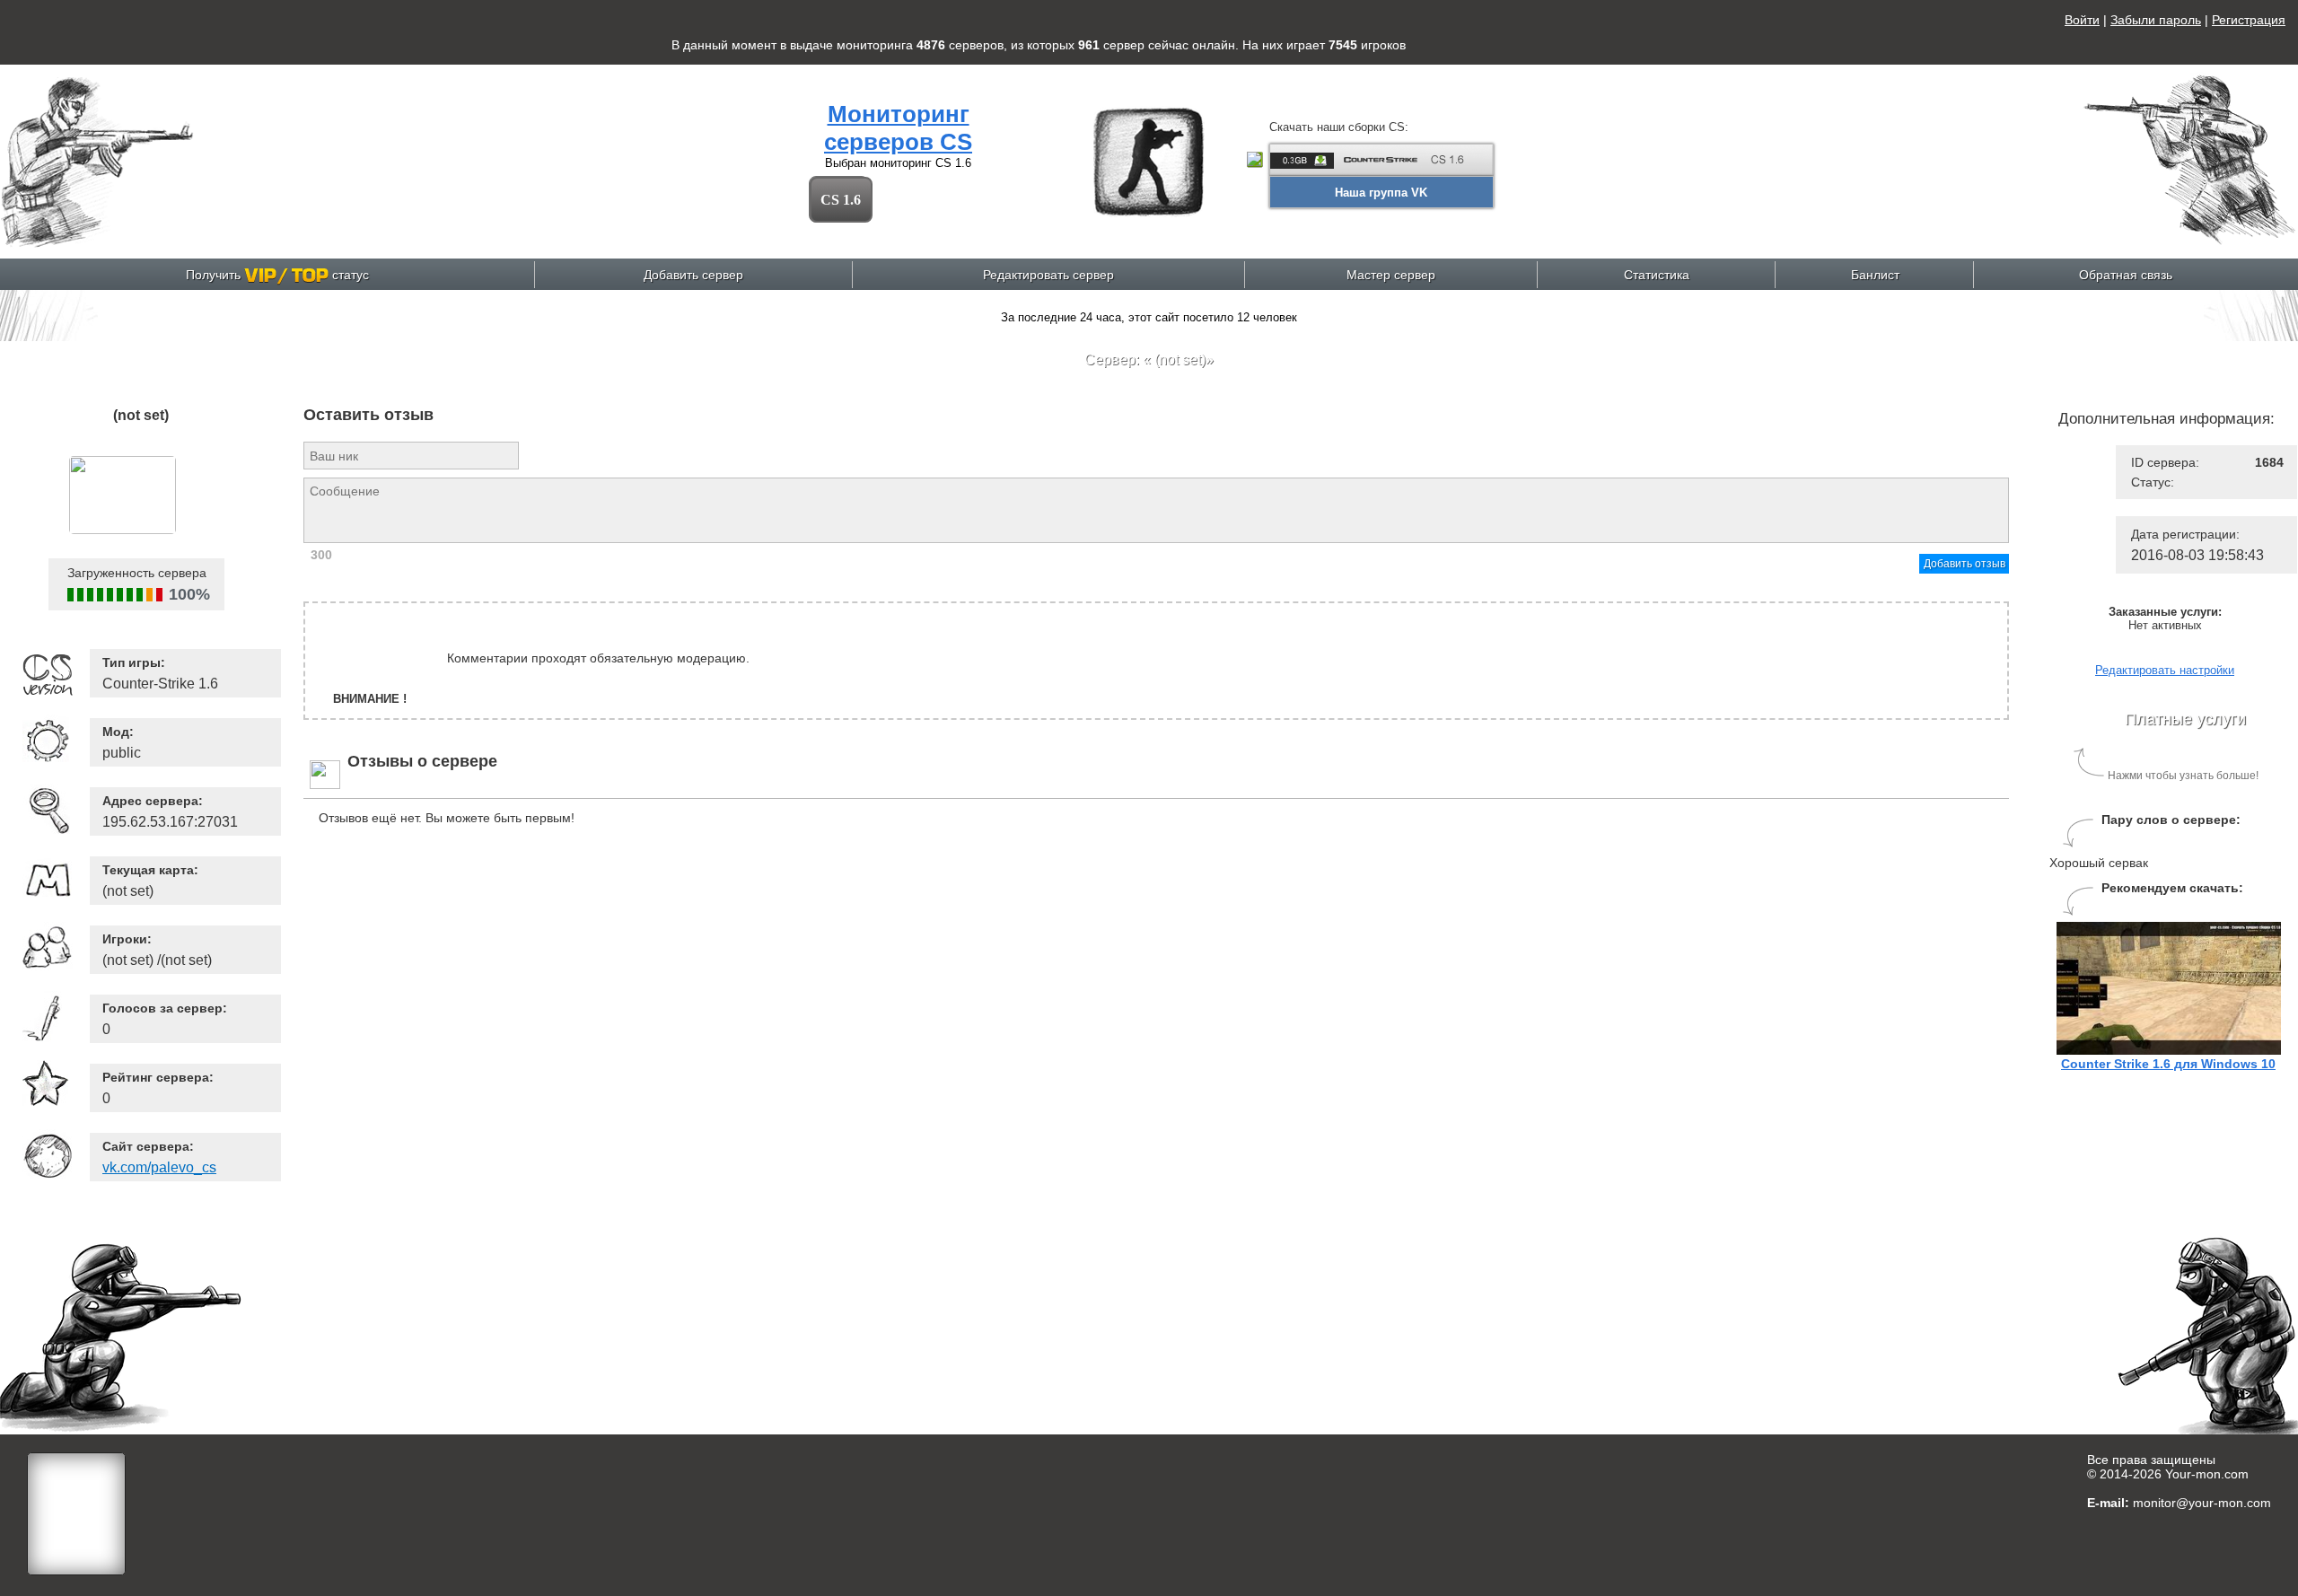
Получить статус (277, 275)
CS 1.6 (841, 200)
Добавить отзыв (1965, 564)
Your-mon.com (2207, 1474)
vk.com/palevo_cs (159, 1167)
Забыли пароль (2156, 20)
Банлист (1875, 275)
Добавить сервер (693, 275)
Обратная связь (2126, 275)
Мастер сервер (1391, 275)
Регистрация (2249, 20)
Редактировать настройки (2165, 670)
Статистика (1657, 275)
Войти (2082, 20)
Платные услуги (2185, 719)
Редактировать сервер (1048, 275)
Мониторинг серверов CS (898, 128)
